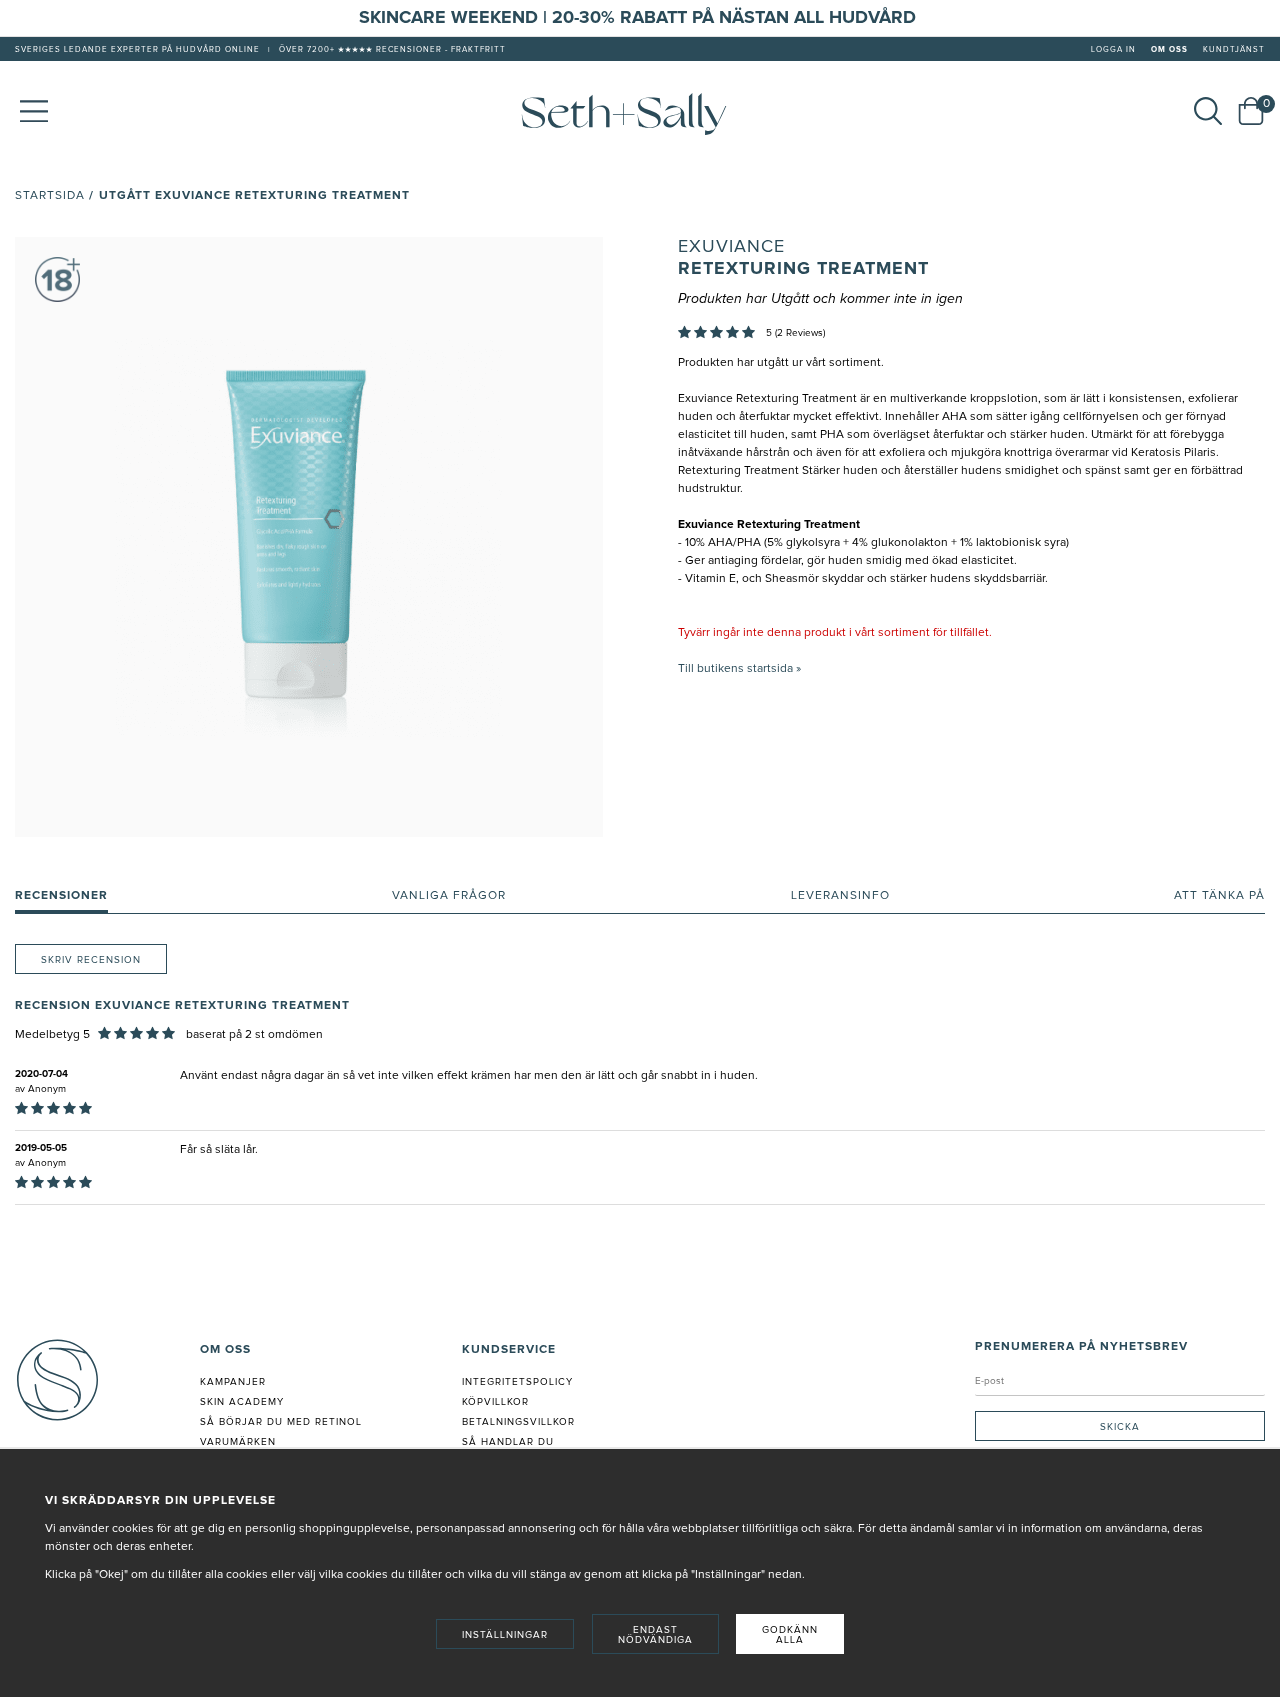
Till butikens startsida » (739, 669)
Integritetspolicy (517, 1382)
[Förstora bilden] (309, 537)
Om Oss (1169, 50)
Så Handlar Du (508, 1442)
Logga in (1113, 50)
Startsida (50, 196)
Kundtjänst (1234, 50)
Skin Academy (242, 1402)
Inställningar (505, 1635)
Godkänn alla (790, 1635)
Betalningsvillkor (518, 1422)
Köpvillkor (495, 1402)
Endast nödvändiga (655, 1635)
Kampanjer (233, 1382)
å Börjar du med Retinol (284, 1422)
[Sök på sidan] (1208, 111)
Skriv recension (91, 960)
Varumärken (238, 1442)
